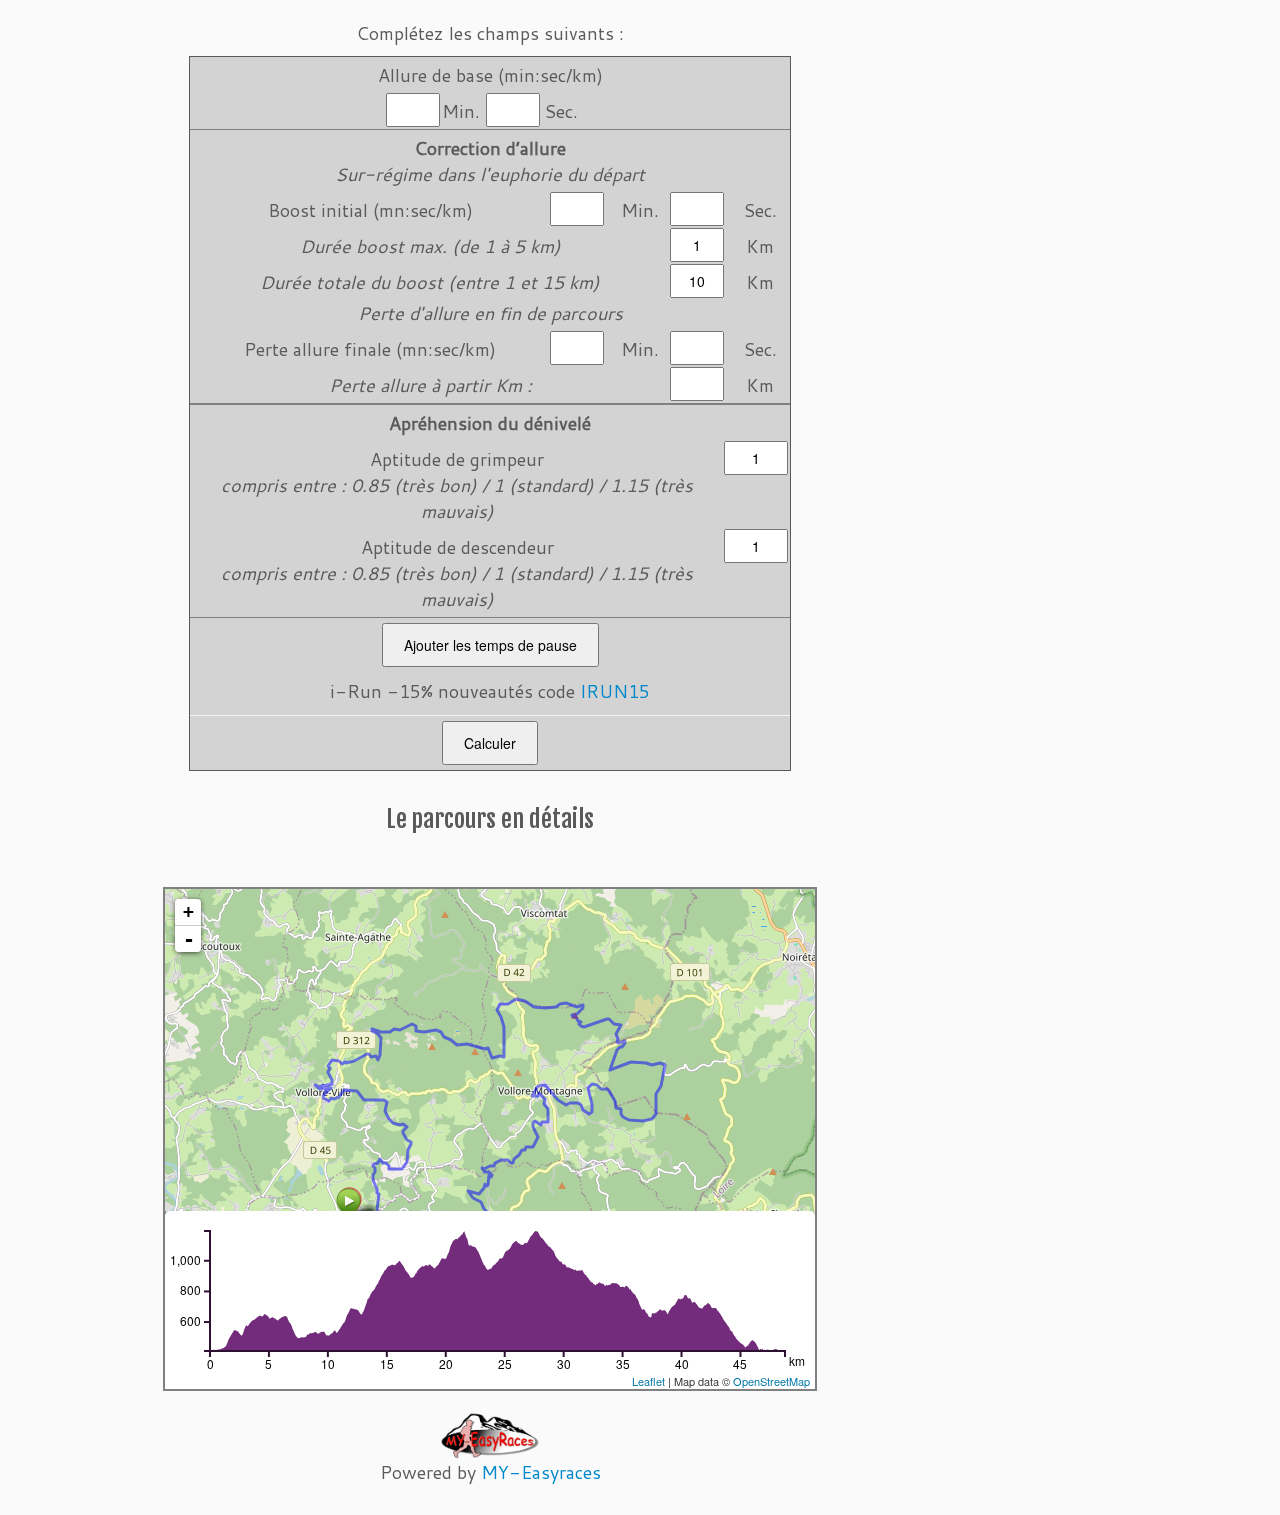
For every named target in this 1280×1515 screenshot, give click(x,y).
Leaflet (648, 1381)
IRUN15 (615, 691)
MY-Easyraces (541, 1472)
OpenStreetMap (771, 1381)
